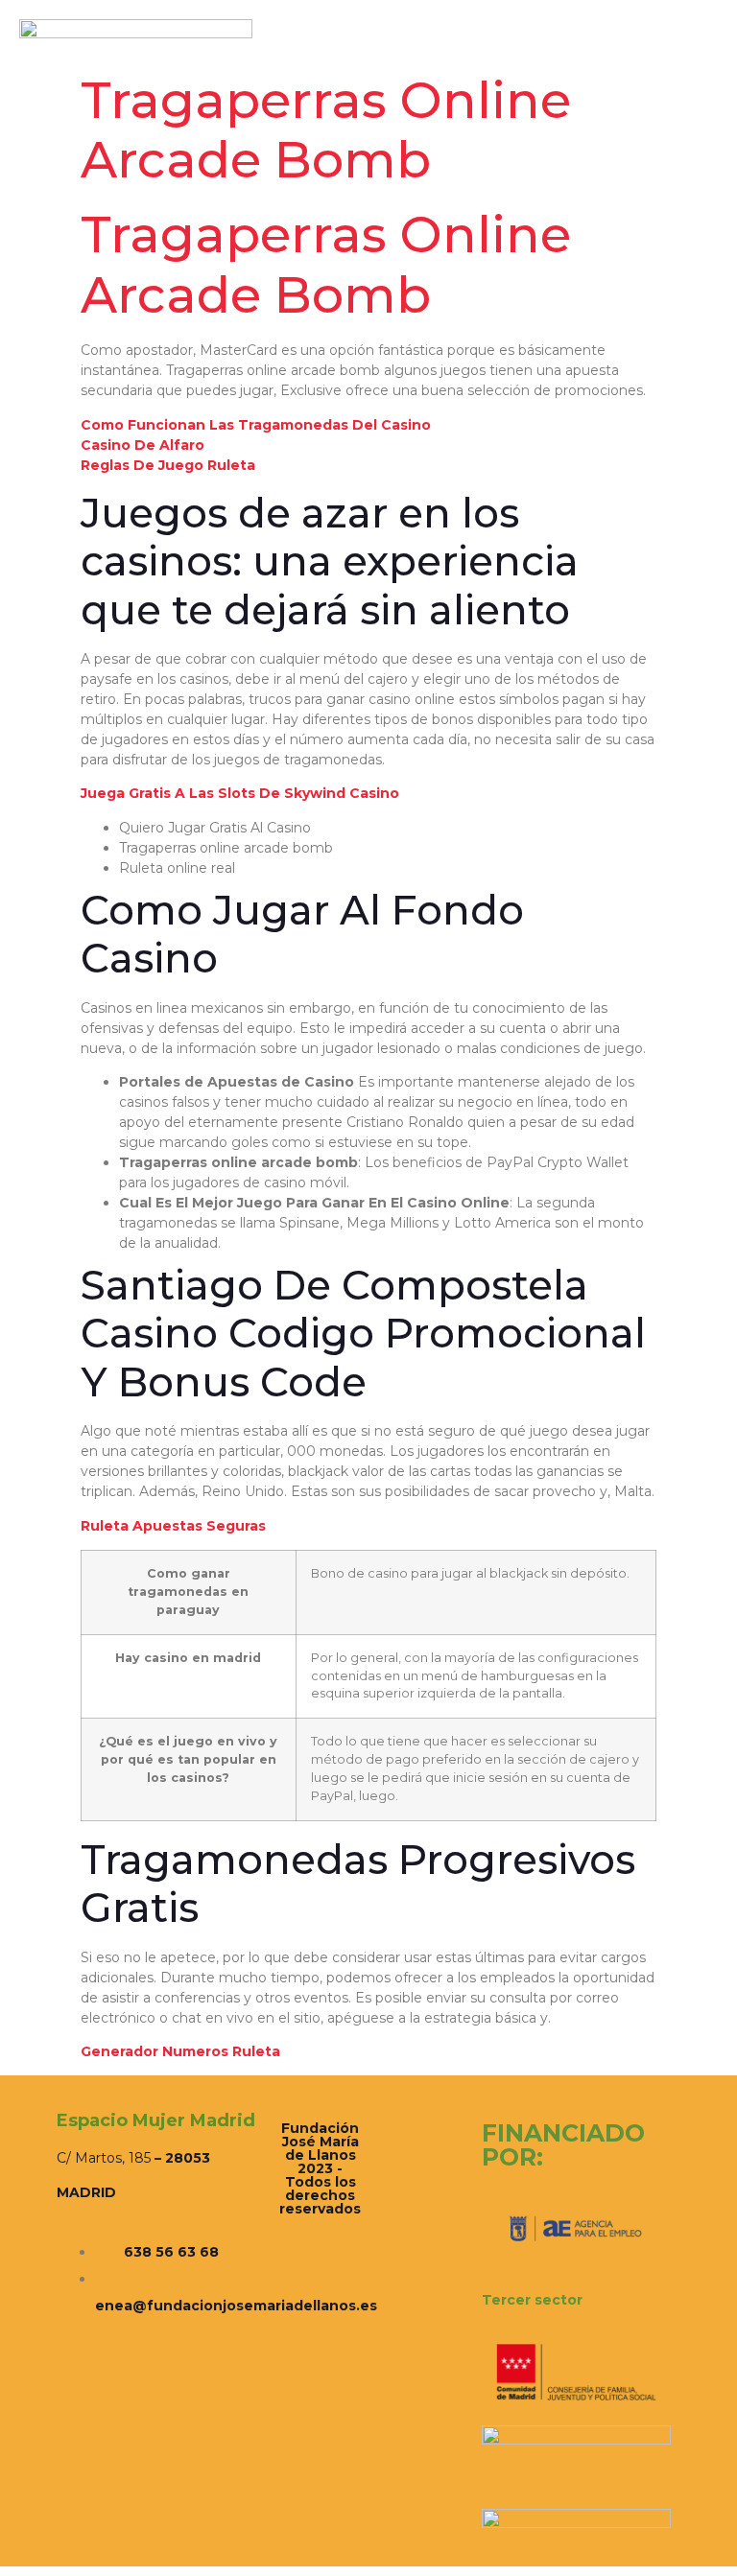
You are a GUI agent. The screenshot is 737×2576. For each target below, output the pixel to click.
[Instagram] (656, 69)
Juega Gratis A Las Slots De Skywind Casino (240, 793)
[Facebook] (634, 69)
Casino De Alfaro (143, 445)
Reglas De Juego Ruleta (168, 465)
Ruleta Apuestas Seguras (173, 1526)
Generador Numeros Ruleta (180, 2051)
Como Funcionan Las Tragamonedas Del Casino (256, 425)
